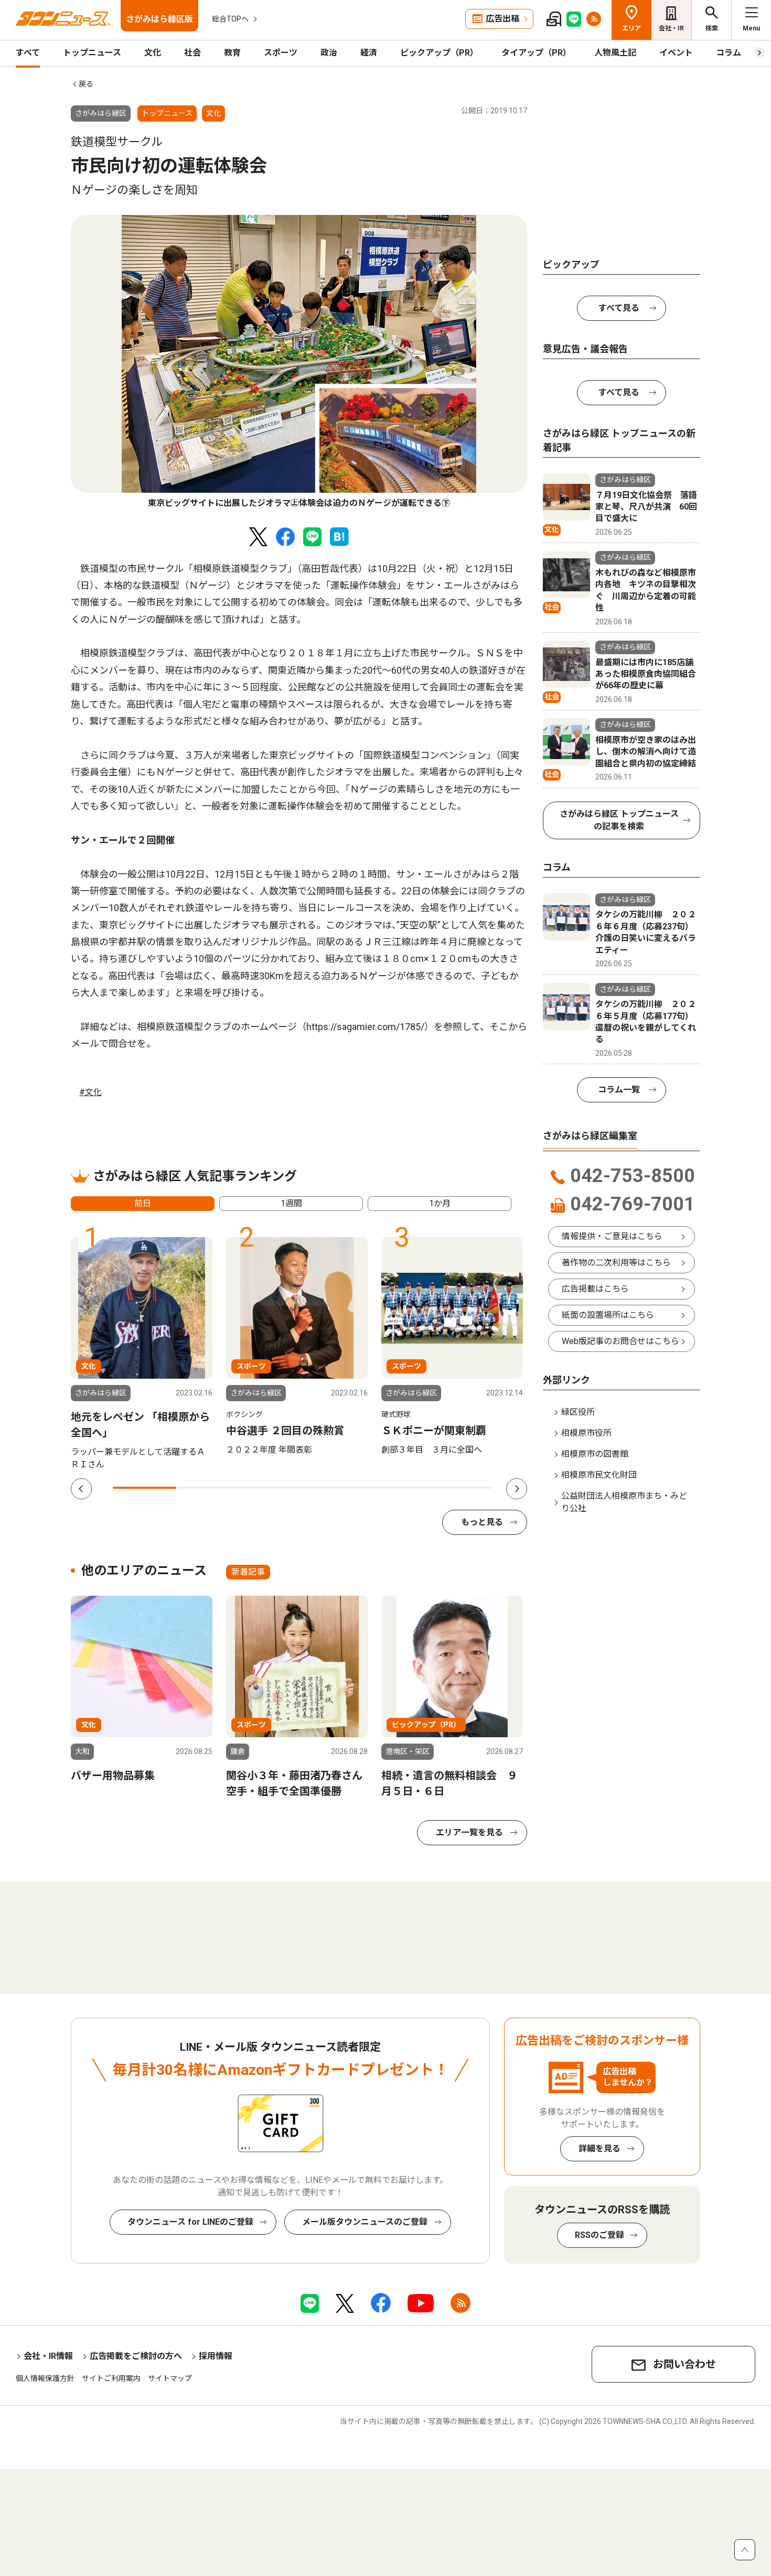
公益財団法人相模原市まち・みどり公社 (624, 1502)
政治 (329, 53)
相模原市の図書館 (595, 1454)
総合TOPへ (230, 19)
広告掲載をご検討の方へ (136, 2356)
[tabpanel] (299, 362)
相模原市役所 (586, 1433)
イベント (676, 53)
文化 (153, 53)
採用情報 (216, 2356)
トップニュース (92, 53)
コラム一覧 (619, 1090)
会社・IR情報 (48, 2356)
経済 (369, 53)
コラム (729, 53)
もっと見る (482, 1522)
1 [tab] (144, 1488)
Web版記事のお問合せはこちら (620, 1341)
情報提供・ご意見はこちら (612, 1236)
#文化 (90, 1092)
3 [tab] (271, 1488)
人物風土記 (615, 53)
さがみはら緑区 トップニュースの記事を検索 (619, 820)
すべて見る (619, 308)
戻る (86, 84)
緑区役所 (578, 1412)
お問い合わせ (684, 2364)
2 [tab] (208, 1488)
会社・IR (671, 28)
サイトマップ (170, 2378)
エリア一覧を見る (469, 1832)
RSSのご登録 (599, 2235)
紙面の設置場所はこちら (608, 1315)
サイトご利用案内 (111, 2378)
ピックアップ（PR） (439, 53)
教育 (232, 53)
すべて (28, 53)
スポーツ (281, 53)
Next (517, 1489)
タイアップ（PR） (536, 53)
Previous (81, 1489)
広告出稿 (502, 19)
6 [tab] (461, 1488)
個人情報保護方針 (45, 2378)
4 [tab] (334, 1488)
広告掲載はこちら (595, 1289)
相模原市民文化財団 (599, 1475)
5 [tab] (397, 1488)
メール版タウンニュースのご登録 (365, 2222)
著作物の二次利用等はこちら (616, 1263)
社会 (192, 53)
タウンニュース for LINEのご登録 (190, 2222)
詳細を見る (599, 2149)
